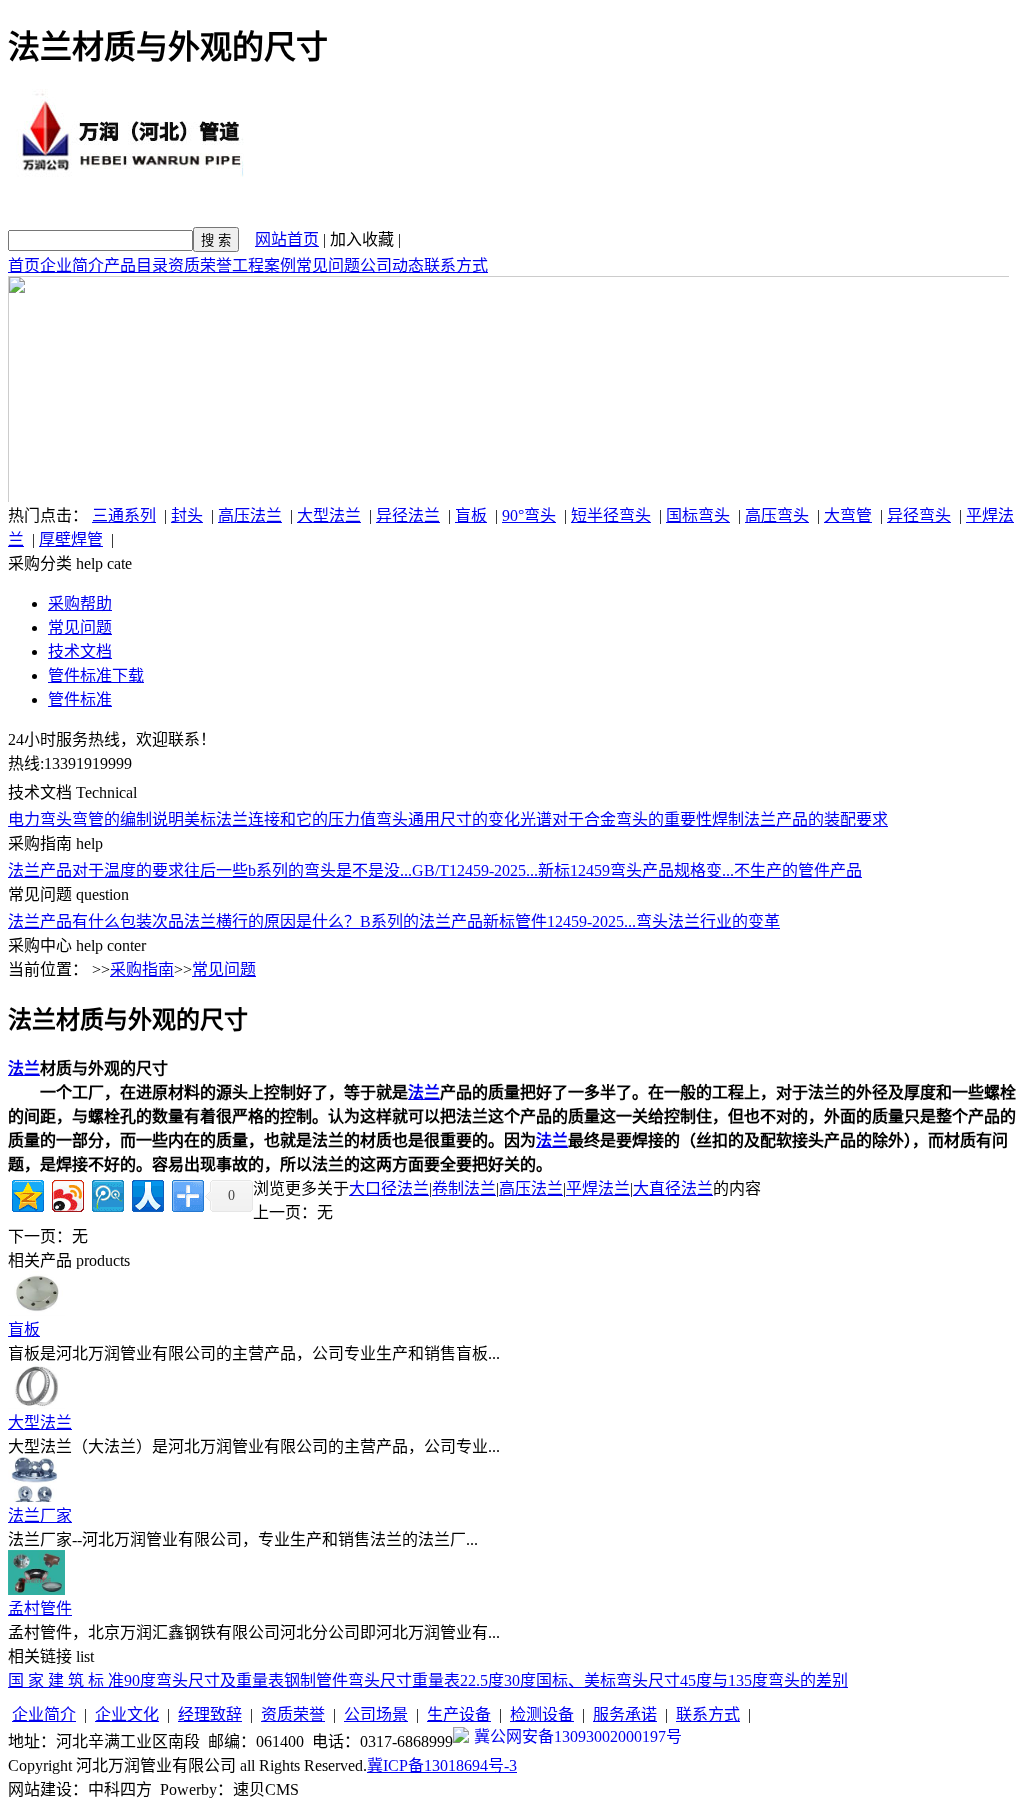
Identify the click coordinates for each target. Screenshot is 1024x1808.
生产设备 (459, 1714)
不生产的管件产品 (798, 870)
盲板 (471, 515)
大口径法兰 (389, 1188)
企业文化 (127, 1714)
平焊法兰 (598, 1188)
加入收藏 (362, 239)
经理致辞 (210, 1714)
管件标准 (80, 699)
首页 (24, 265)
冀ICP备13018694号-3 (442, 1765)
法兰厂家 (40, 1515)
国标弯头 (698, 515)
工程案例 (264, 265)
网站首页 (287, 239)
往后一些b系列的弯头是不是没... (298, 870)
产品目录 (136, 265)
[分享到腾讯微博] (106, 1193)
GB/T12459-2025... (475, 870)
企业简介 (72, 265)
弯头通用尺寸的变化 (448, 819)
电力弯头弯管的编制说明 (96, 819)
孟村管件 (40, 1608)
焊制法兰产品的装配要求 (800, 819)
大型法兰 (329, 515)
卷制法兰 (464, 1188)
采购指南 (142, 969)
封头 (187, 515)
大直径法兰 (673, 1188)
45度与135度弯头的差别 (764, 1680)
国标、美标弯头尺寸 (608, 1680)
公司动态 (392, 265)
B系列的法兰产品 (421, 921)
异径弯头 (919, 515)
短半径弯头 (611, 515)
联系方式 (456, 265)
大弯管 (848, 515)
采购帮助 (80, 603)
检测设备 (542, 1714)
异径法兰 (408, 515)
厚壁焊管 (71, 539)
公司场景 (376, 1714)
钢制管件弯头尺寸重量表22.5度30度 (410, 1680)
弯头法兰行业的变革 (708, 921)
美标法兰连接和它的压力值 (280, 819)
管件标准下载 (96, 675)
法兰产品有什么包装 (80, 921)
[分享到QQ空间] (26, 1193)
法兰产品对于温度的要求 (96, 870)
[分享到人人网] (146, 1193)
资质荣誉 (200, 265)
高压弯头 (777, 515)
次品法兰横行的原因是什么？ (256, 921)
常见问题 (328, 265)
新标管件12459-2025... (559, 921)
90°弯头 (529, 515)
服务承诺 (625, 1714)
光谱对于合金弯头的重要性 (616, 819)
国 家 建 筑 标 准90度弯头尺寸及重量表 (146, 1680)
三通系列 (124, 515)
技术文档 (80, 651)
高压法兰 (250, 515)
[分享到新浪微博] (66, 1193)
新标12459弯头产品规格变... (636, 870)
